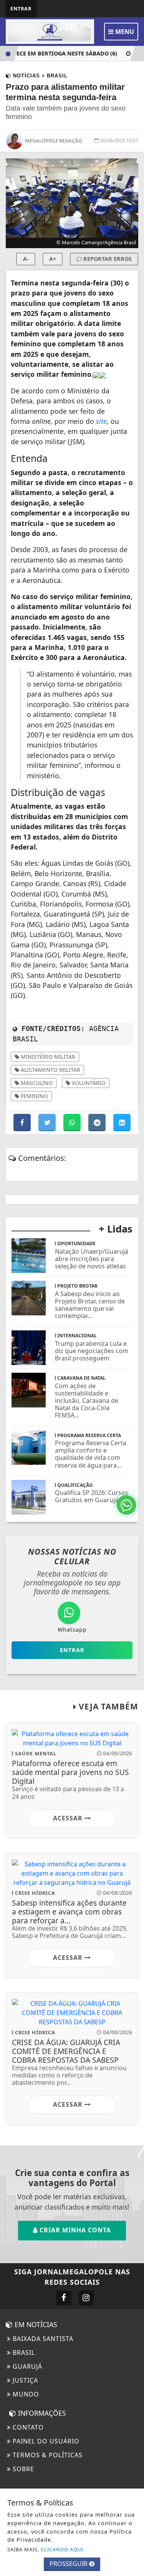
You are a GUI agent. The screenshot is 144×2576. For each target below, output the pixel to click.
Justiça (24, 2380)
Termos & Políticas (47, 2455)
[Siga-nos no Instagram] (86, 2298)
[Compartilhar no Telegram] (98, 1123)
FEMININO (34, 1096)
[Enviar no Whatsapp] (73, 1123)
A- (26, 259)
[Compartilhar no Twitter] (48, 1123)
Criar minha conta (74, 2230)
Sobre (22, 2469)
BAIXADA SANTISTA (42, 2339)
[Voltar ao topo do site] (132, 1417)
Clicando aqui (62, 2549)
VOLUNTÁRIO (88, 1083)
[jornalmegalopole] (50, 31)
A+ (53, 259)
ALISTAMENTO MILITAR (50, 1070)
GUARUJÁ (26, 2366)
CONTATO (27, 2427)
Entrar (21, 8)
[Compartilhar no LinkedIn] (122, 1123)
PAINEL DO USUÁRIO (45, 2441)
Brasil (23, 2353)
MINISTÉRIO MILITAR (47, 1057)
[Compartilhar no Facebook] (23, 1123)
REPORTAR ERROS (107, 259)
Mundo (25, 2394)
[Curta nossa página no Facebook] (64, 2298)
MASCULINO (36, 1083)
